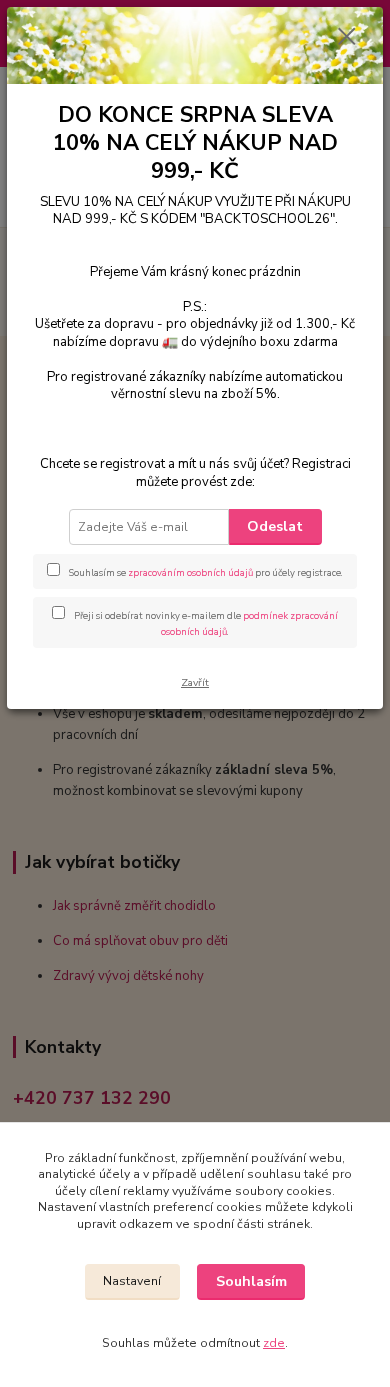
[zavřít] (347, 38)
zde (274, 1343)
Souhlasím (251, 1281)
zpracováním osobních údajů (190, 572)
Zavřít (195, 682)
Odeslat (275, 526)
